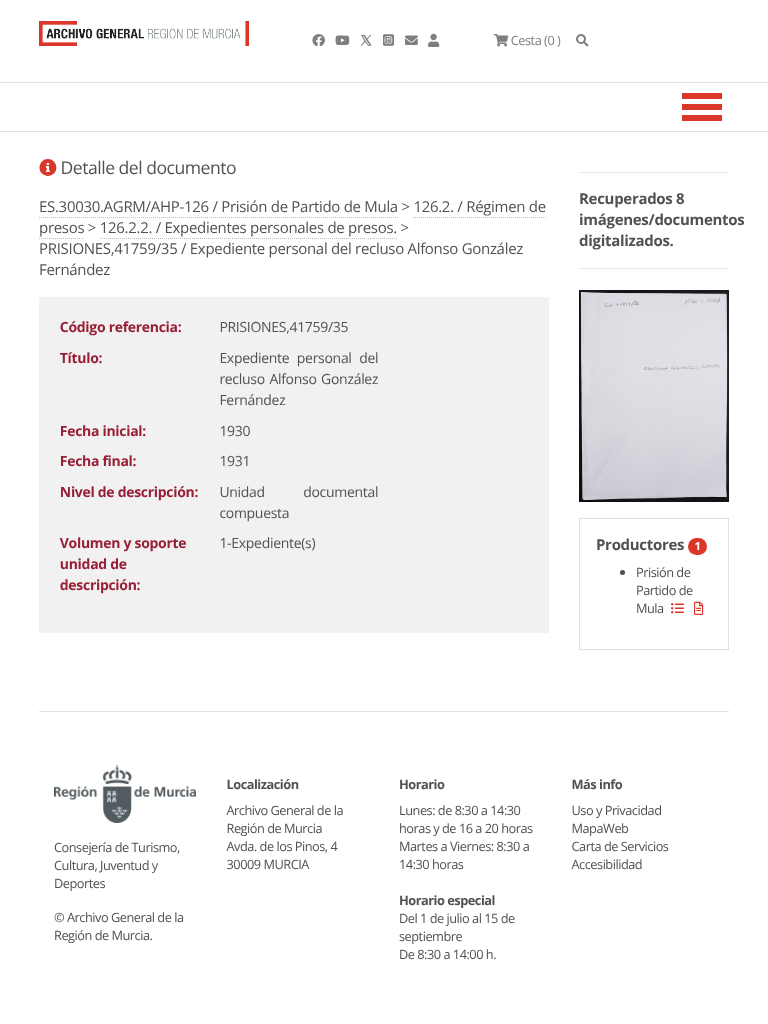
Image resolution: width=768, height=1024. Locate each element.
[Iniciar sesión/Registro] (433, 40)
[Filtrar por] (677, 608)
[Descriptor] (699, 608)
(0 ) (535, 40)
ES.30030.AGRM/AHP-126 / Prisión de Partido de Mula (218, 207)
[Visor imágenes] (654, 392)
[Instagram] (389, 40)
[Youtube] (343, 40)
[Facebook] (319, 40)
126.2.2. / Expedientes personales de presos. (248, 228)
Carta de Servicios (620, 846)
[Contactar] (412, 40)
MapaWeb (600, 828)
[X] (368, 40)
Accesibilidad (607, 864)
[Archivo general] (144, 29)
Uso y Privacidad (617, 810)
